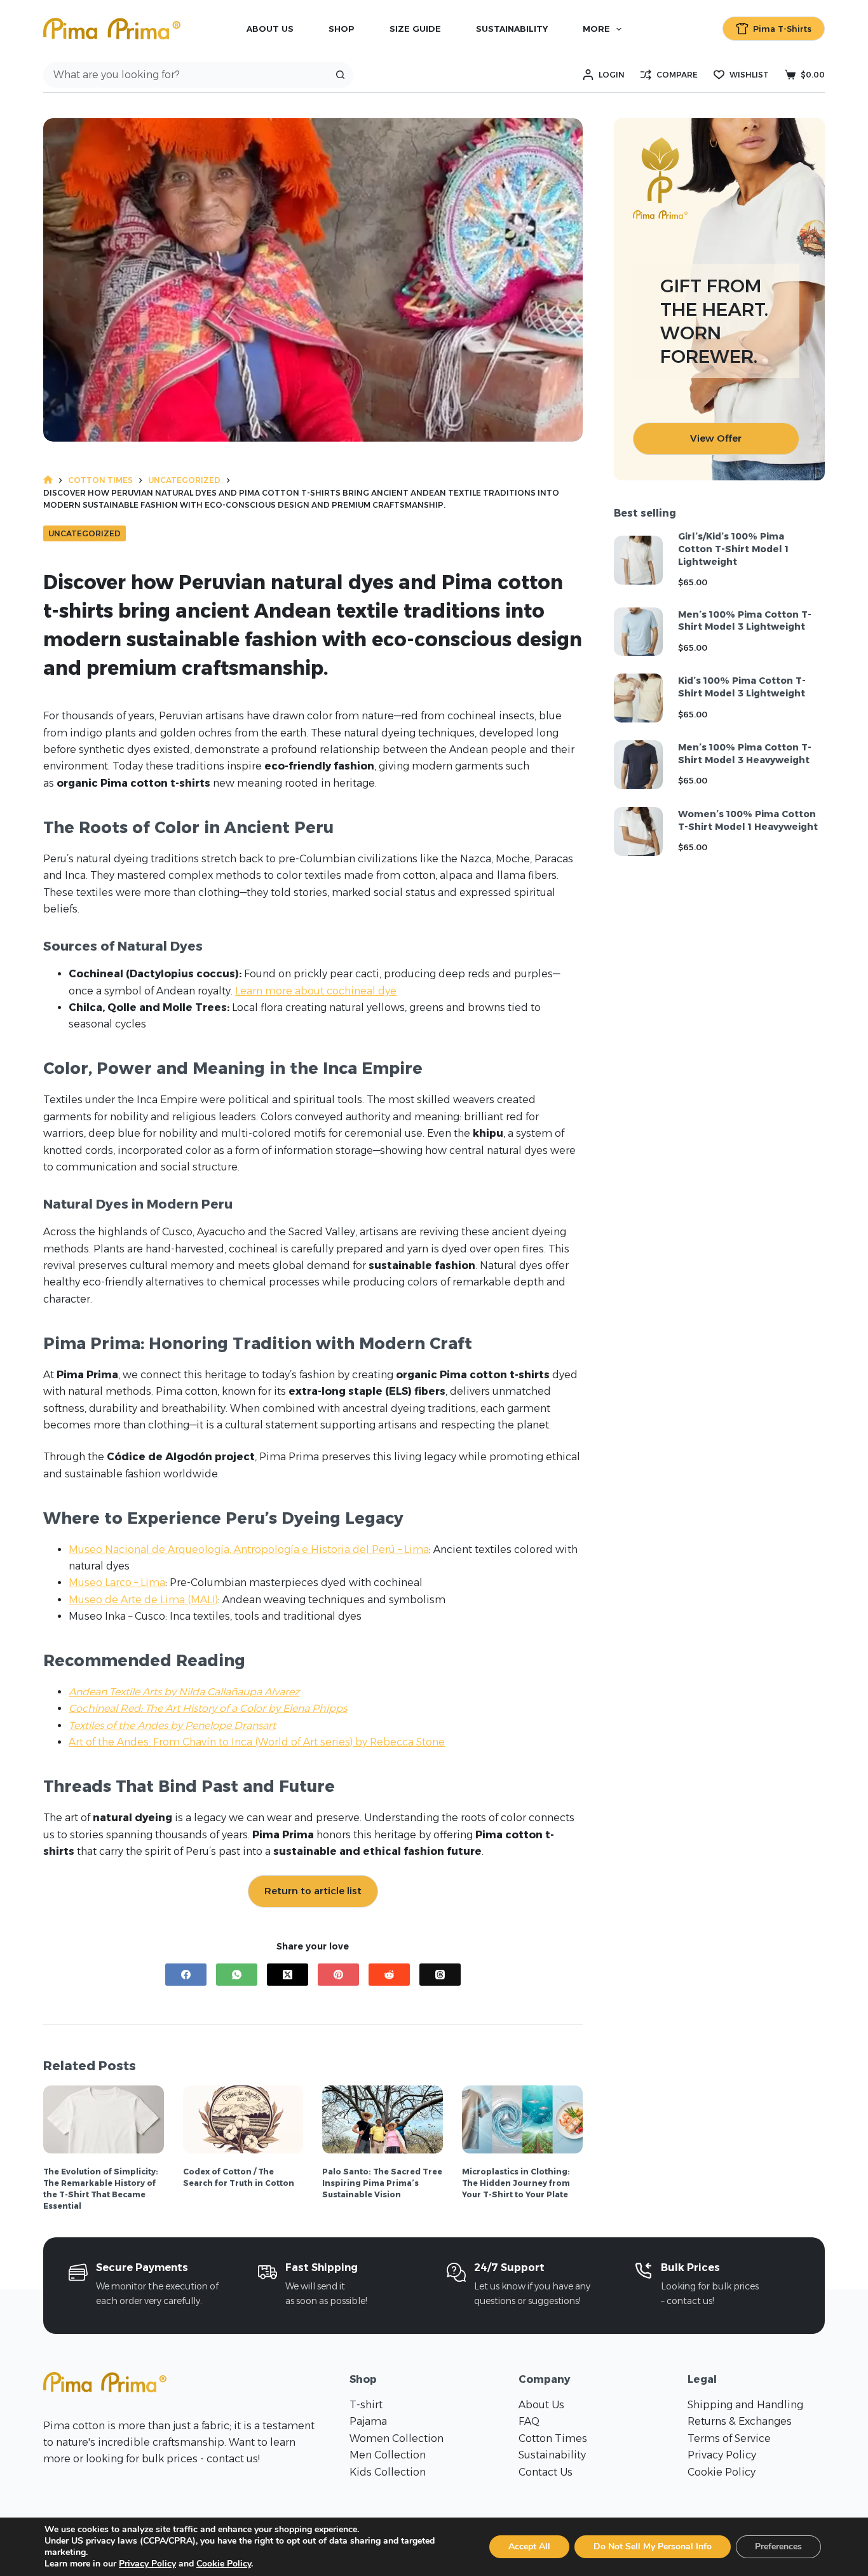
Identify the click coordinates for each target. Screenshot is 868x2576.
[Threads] (440, 1975)
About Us (270, 29)
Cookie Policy (722, 2472)
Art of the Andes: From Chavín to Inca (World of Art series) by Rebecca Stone (257, 1742)
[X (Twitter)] (288, 1975)
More (596, 29)
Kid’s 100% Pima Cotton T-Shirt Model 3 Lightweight (742, 687)
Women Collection (397, 2438)
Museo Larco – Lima (117, 1583)
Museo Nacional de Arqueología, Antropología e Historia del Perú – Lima (249, 1549)
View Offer (716, 438)
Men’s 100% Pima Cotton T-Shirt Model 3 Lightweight (745, 621)
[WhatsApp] (237, 1975)
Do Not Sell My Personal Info (653, 2546)
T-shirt (366, 2405)
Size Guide (415, 29)
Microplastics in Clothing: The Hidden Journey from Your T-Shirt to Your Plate (516, 2183)
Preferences (778, 2546)
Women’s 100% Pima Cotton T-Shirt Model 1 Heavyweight (748, 820)
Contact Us (546, 2472)
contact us (232, 2459)
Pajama (368, 2421)
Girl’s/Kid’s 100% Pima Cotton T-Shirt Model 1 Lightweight (733, 549)
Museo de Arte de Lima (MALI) (143, 1600)
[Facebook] (186, 1975)
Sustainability (512, 29)
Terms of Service (729, 2438)
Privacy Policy (722, 2455)
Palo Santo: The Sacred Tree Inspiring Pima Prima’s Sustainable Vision (382, 2183)
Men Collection (388, 2455)
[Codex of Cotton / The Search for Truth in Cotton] (243, 2119)
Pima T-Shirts (782, 29)
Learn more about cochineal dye (316, 991)
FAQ (529, 2421)
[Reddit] (389, 1975)
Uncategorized (85, 533)
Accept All (529, 2546)
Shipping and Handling (745, 2405)
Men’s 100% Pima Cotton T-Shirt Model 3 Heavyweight (745, 754)
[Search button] (341, 75)
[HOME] (48, 480)
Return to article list (313, 1891)
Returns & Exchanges (740, 2421)
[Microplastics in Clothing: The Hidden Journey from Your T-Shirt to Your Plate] (522, 2119)
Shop (342, 29)
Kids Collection (388, 2472)
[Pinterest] (338, 1975)
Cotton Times (553, 2438)
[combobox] (186, 75)
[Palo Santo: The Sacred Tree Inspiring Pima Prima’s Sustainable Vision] (383, 2119)
